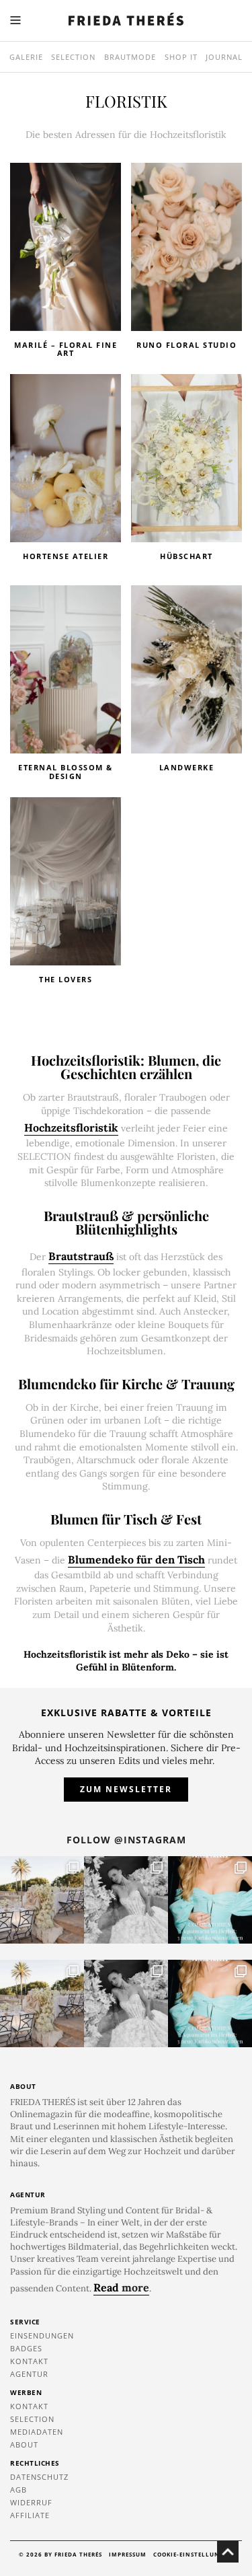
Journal (224, 57)
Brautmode (130, 57)
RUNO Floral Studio (186, 345)
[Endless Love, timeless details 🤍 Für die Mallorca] (42, 1900)
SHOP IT (181, 57)
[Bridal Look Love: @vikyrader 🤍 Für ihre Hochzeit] (126, 1900)
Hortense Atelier (66, 556)
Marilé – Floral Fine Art (66, 349)
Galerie (26, 57)
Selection (73, 57)
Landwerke (187, 767)
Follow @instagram (126, 1840)
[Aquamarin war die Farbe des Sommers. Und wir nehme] (210, 1900)
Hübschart (186, 556)
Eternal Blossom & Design (66, 771)
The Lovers (66, 979)
